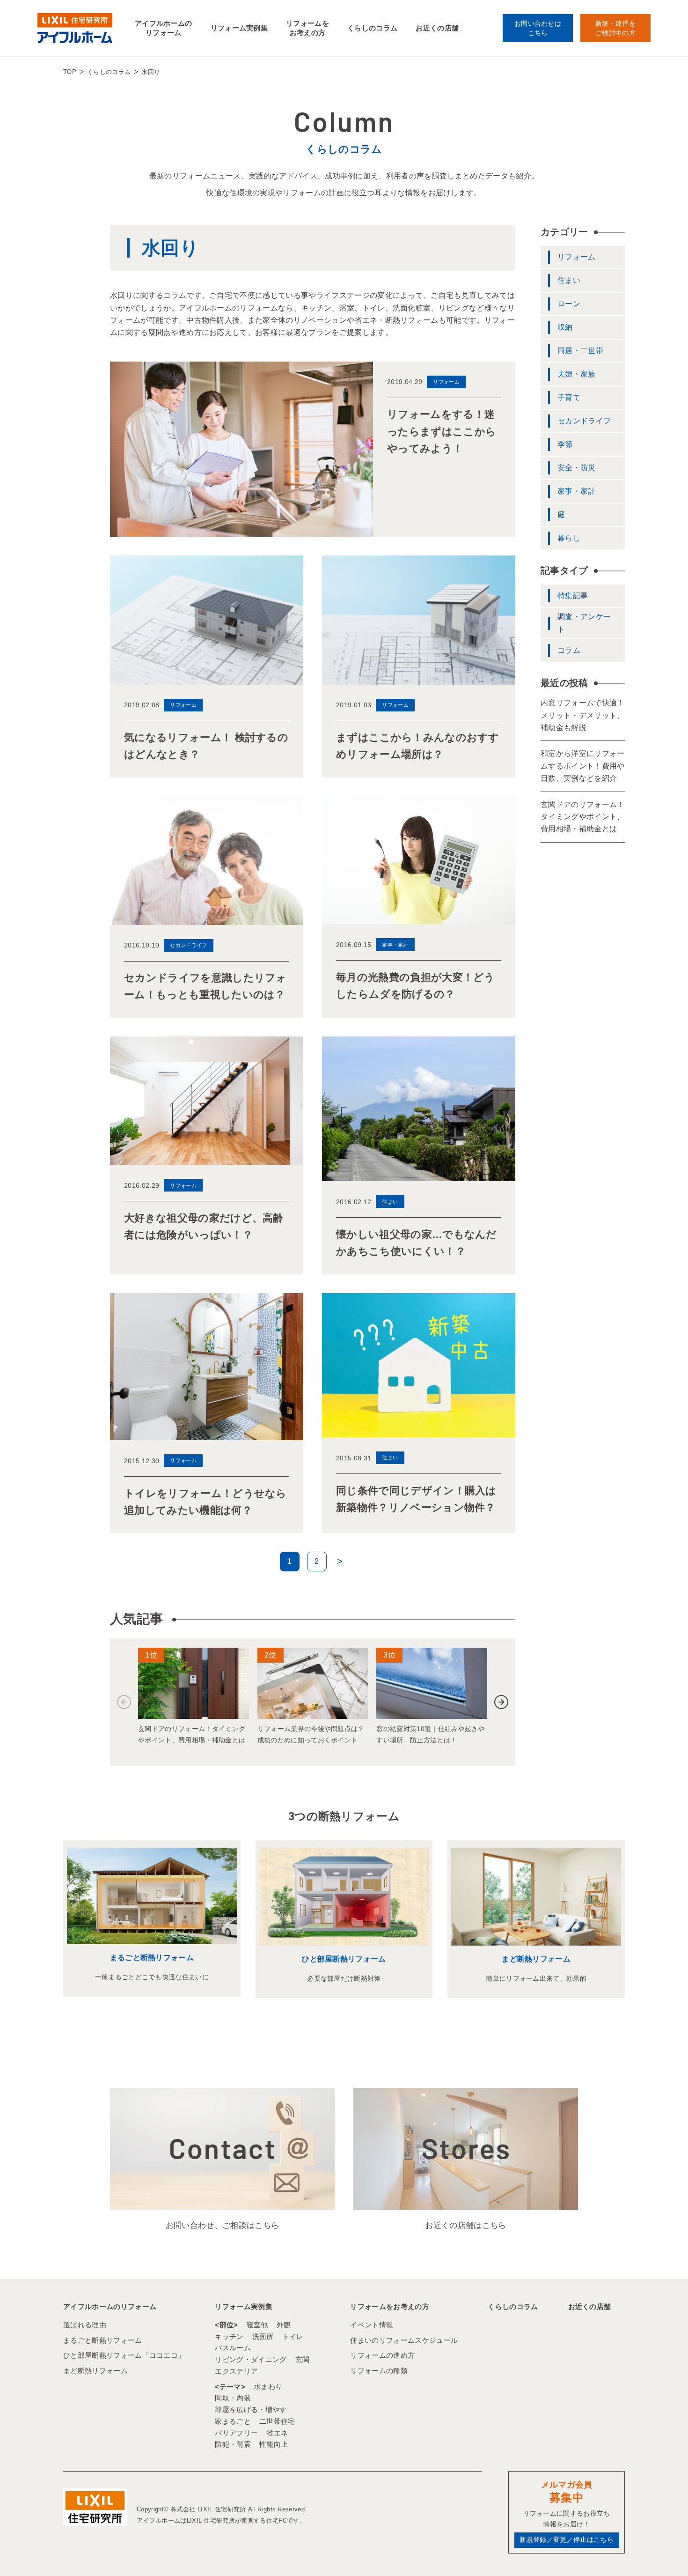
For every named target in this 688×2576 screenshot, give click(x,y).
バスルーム (233, 2348)
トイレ (293, 2336)
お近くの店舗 (437, 28)
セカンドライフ (584, 421)
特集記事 (573, 596)
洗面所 (263, 2336)
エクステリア (236, 2371)
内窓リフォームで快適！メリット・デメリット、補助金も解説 (583, 715)
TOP (70, 72)
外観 (284, 2325)
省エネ (277, 2433)
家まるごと (233, 2421)
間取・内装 (233, 2398)
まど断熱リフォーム (536, 1959)
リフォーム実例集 (239, 28)
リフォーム (577, 257)
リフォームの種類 (379, 2371)
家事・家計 (577, 491)
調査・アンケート (584, 623)
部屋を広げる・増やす (251, 2409)
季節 (565, 444)
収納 (565, 327)
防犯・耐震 (233, 2444)
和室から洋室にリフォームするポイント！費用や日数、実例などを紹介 (583, 766)
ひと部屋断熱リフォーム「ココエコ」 (124, 2355)
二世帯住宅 (277, 2421)
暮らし (569, 538)
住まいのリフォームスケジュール (404, 2340)
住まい (569, 280)
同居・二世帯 (580, 351)
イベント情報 (372, 2325)
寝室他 (257, 2325)
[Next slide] (501, 1702)
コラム (569, 650)
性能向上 (274, 2444)
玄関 (303, 2359)
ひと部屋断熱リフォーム (344, 1959)
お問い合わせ (538, 28)
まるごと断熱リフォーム (152, 1958)
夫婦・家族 (577, 374)
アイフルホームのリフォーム (164, 28)
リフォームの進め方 (382, 2355)
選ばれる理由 (85, 2325)
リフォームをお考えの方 (307, 28)
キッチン (229, 2336)
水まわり (268, 2387)
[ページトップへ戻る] (658, 2552)
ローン (569, 304)
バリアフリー (236, 2433)
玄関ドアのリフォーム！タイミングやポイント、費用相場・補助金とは (583, 817)
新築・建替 (615, 28)
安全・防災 (577, 468)
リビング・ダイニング (251, 2359)
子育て (569, 397)
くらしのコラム (372, 28)
